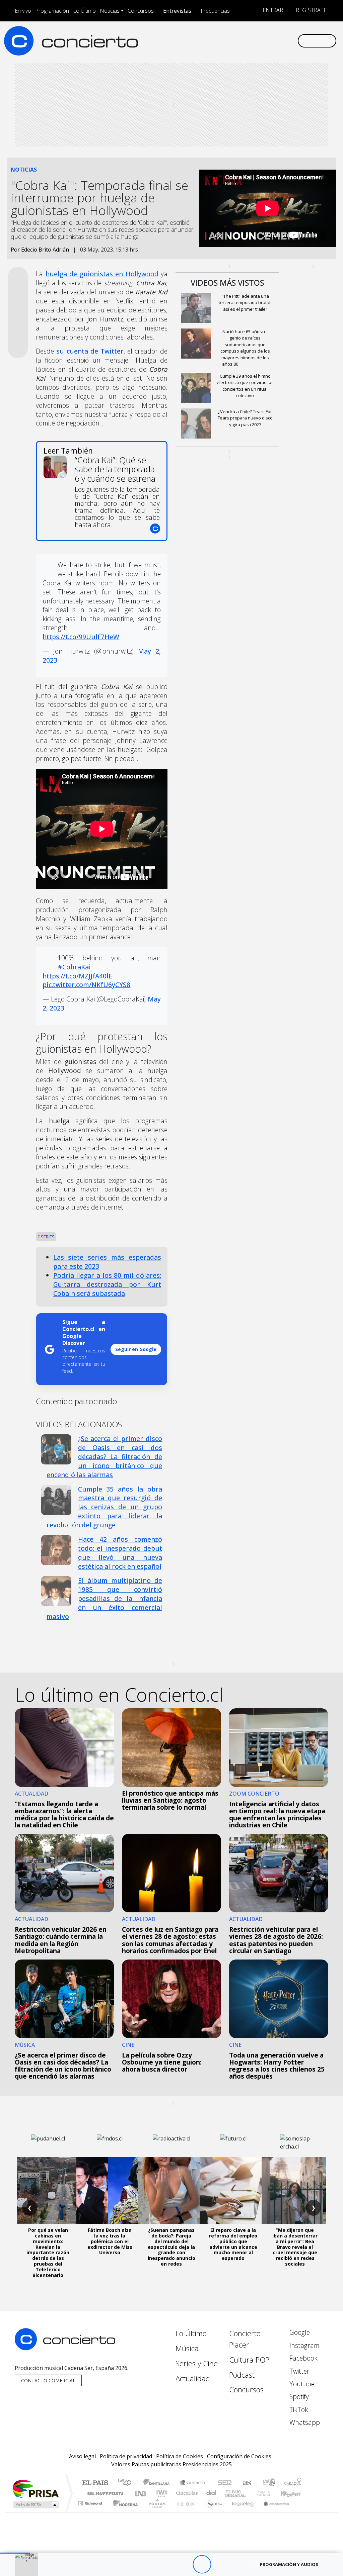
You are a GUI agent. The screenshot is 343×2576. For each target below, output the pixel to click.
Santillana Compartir (194, 2483)
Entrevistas (177, 11)
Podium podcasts (91, 2502)
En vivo (23, 11)
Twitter (299, 2371)
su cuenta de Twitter (90, 351)
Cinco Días (186, 2493)
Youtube (301, 2384)
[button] (15, 2553)
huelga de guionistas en (102, 274)
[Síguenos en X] (249, 40)
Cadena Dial (270, 2493)
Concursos (141, 11)
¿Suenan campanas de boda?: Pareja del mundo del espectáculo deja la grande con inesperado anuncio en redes (171, 2247)
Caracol (293, 2483)
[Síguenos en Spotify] (271, 40)
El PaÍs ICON (185, 2512)
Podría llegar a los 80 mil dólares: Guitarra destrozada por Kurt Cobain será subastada (107, 1284)
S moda (212, 2512)
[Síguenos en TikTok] (281, 40)
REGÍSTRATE (311, 10)
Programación (52, 11)
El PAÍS (95, 2483)
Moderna (124, 2512)
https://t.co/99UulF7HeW (81, 637)
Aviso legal (82, 2456)
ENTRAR (272, 10)
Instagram (304, 2345)
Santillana (158, 2483)
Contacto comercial (48, 2380)
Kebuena (294, 2493)
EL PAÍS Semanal (229, 2493)
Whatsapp (304, 2422)
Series (47, 1237)
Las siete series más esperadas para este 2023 (107, 1262)
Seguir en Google (136, 1349)
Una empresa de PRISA (36, 2489)
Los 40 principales (127, 2483)
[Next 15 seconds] (220, 2564)
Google (299, 2332)
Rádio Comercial (303, 2512)
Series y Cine (197, 2363)
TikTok (298, 2410)
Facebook (303, 2358)
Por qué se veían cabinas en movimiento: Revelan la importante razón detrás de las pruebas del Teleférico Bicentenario (48, 2252)
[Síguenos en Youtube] (260, 40)
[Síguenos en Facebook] (238, 40)
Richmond (91, 2512)
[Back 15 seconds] (183, 2564)
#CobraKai (74, 967)
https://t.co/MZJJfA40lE (77, 976)
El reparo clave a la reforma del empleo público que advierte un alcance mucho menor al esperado (233, 2244)
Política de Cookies (180, 2456)
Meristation (273, 2512)
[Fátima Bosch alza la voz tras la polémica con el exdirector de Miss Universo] (110, 2191)
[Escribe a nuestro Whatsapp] (292, 40)
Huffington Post (104, 2493)
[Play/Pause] (202, 2564)
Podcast (242, 2375)
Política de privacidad (126, 2456)
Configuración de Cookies (239, 2456)
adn (268, 2483)
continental (211, 2493)
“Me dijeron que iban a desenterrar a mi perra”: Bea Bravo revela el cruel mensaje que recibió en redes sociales (295, 2247)
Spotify (298, 2397)
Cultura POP (249, 2360)
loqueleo (241, 2512)
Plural (155, 2512)
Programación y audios (289, 2564)
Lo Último (84, 11)
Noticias (110, 11)
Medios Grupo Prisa (35, 2505)
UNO (141, 2493)
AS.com (246, 2483)
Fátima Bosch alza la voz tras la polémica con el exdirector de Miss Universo (110, 2241)
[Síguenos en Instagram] (228, 40)
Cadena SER (225, 2483)
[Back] (165, 2564)
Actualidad (193, 2378)
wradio (160, 2493)
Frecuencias (215, 11)
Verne (249, 2493)
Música (187, 2348)
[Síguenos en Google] (217, 40)
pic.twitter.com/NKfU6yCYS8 (86, 985)
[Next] (239, 2564)
